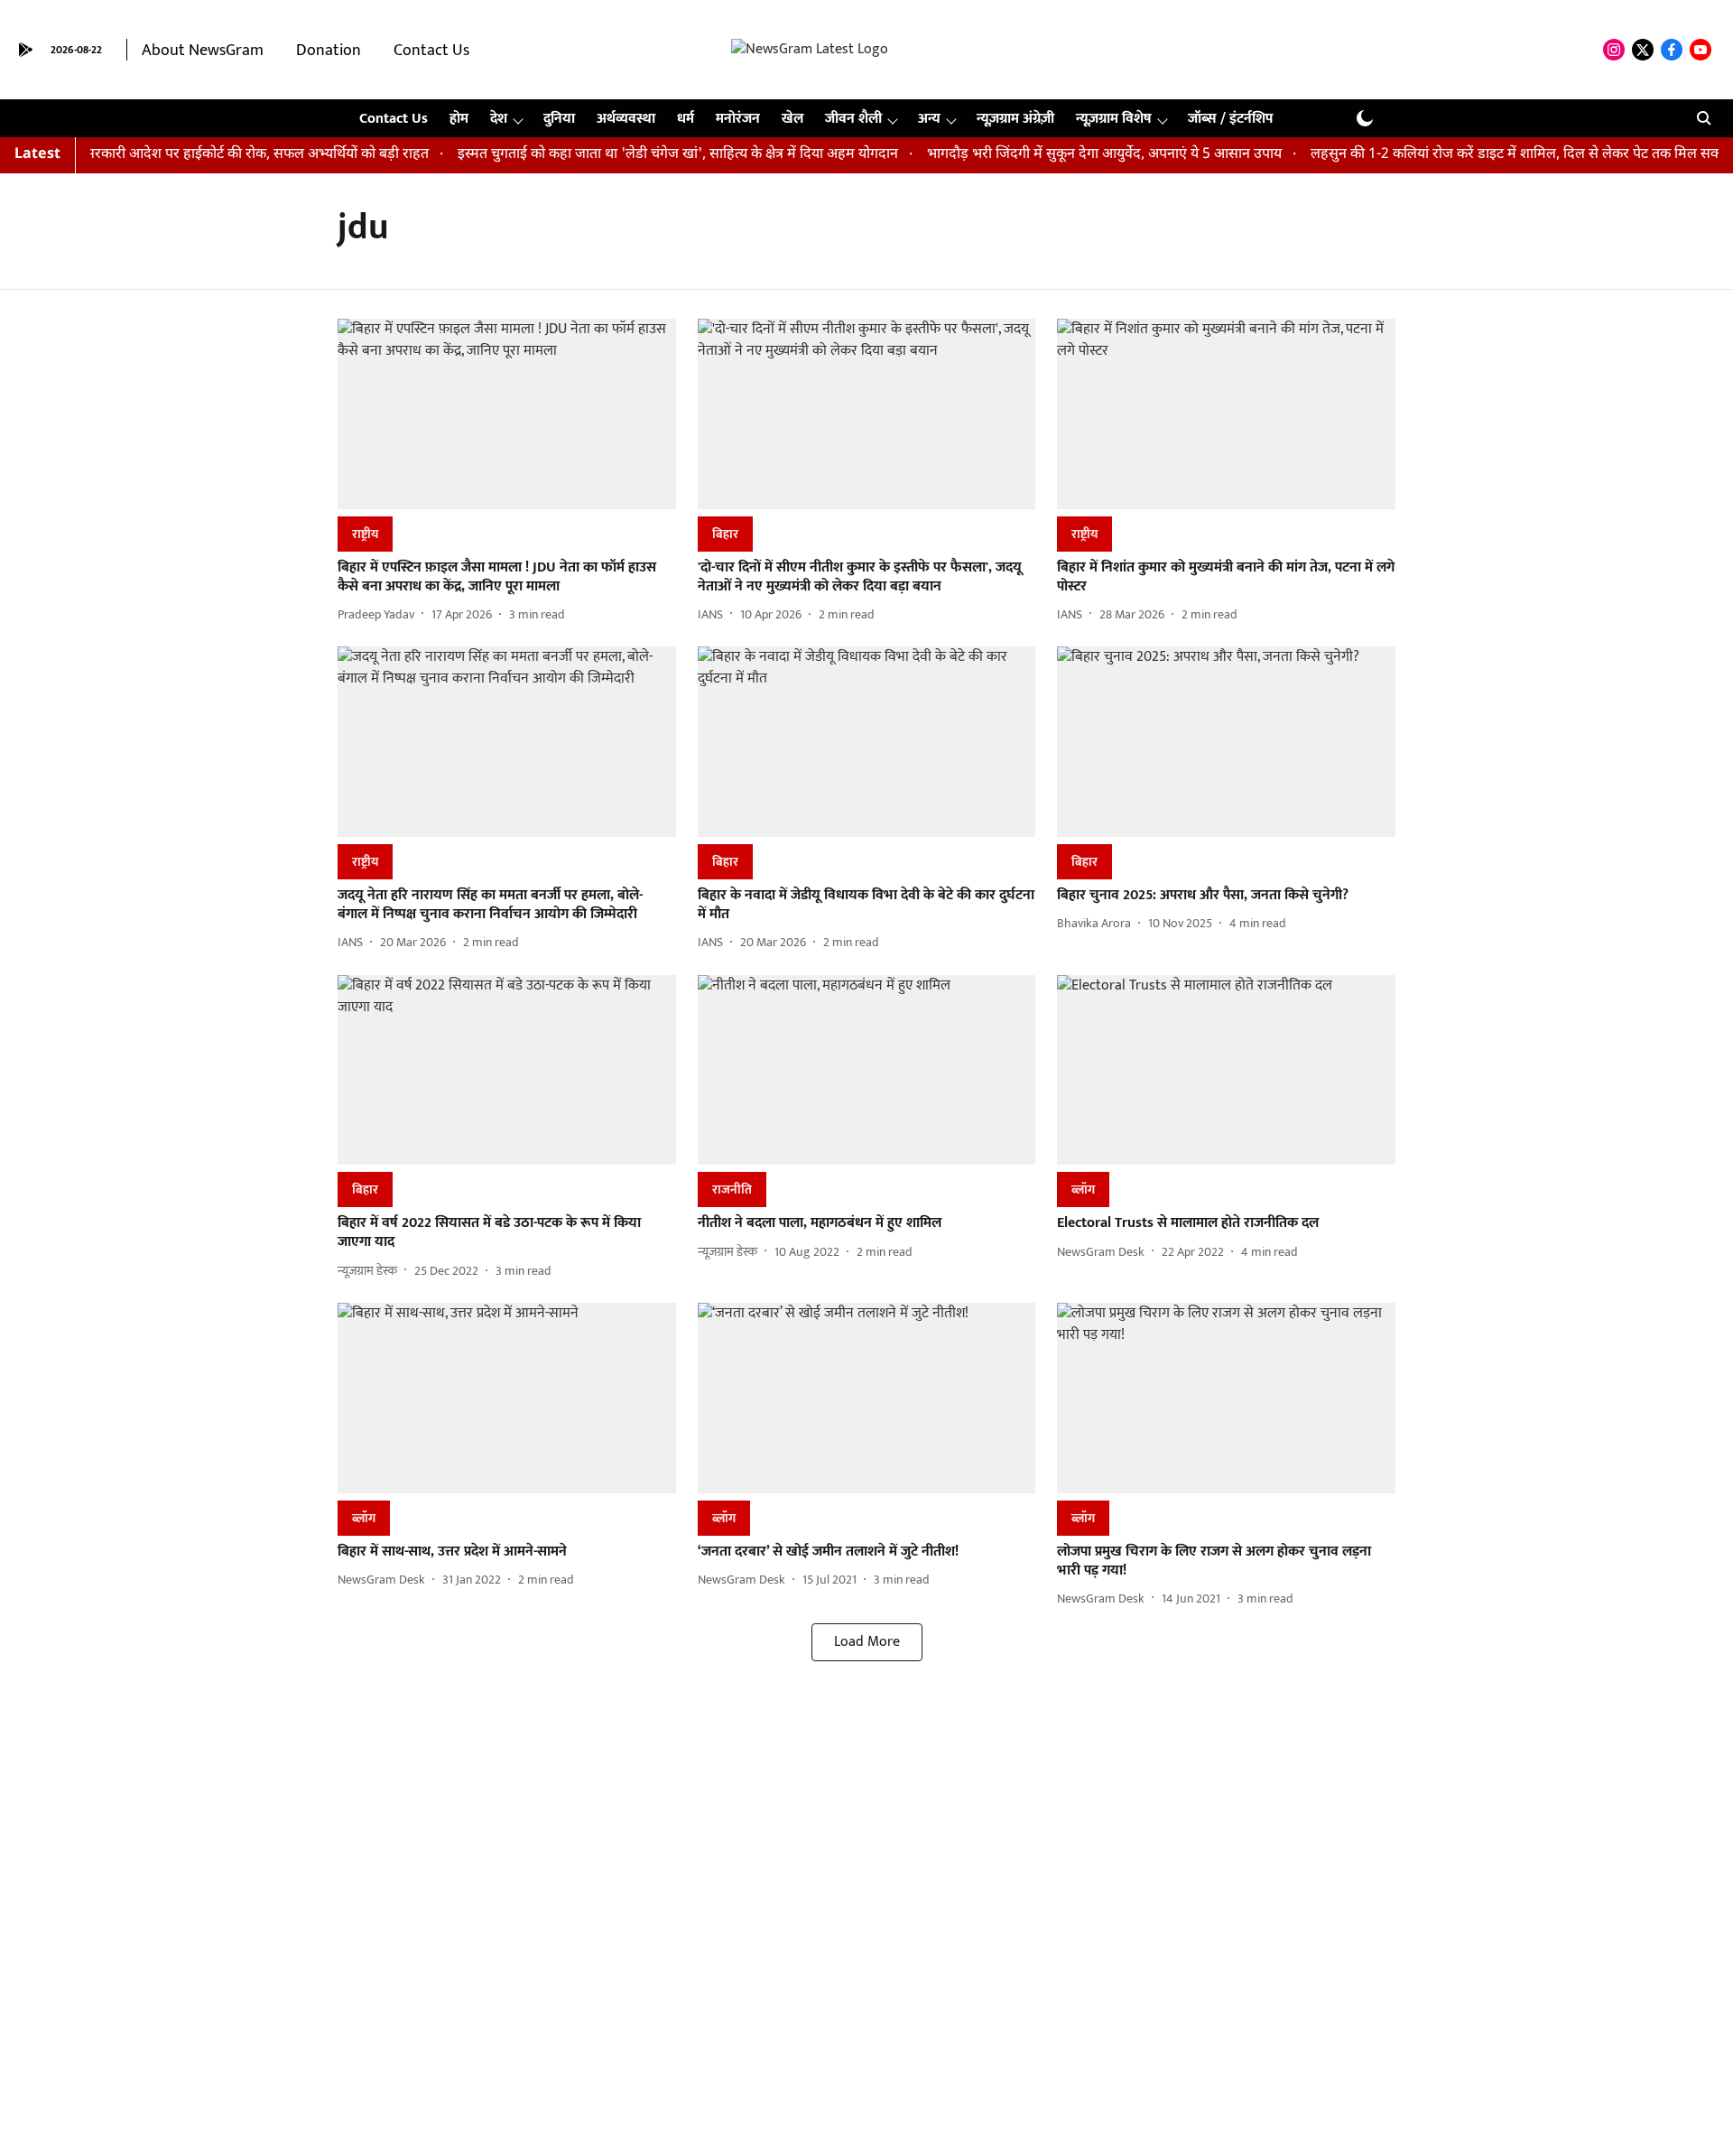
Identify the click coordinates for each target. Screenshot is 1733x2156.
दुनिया (559, 119)
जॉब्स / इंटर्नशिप (1230, 119)
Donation (329, 51)
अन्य (929, 119)
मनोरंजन (738, 119)
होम (459, 119)
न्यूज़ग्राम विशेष (1114, 119)
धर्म (686, 119)
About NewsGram (203, 51)
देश (499, 119)
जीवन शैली (853, 119)
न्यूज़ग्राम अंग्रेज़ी (1015, 119)
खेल (792, 119)
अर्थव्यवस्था (626, 119)
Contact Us (431, 51)
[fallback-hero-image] (507, 414)
